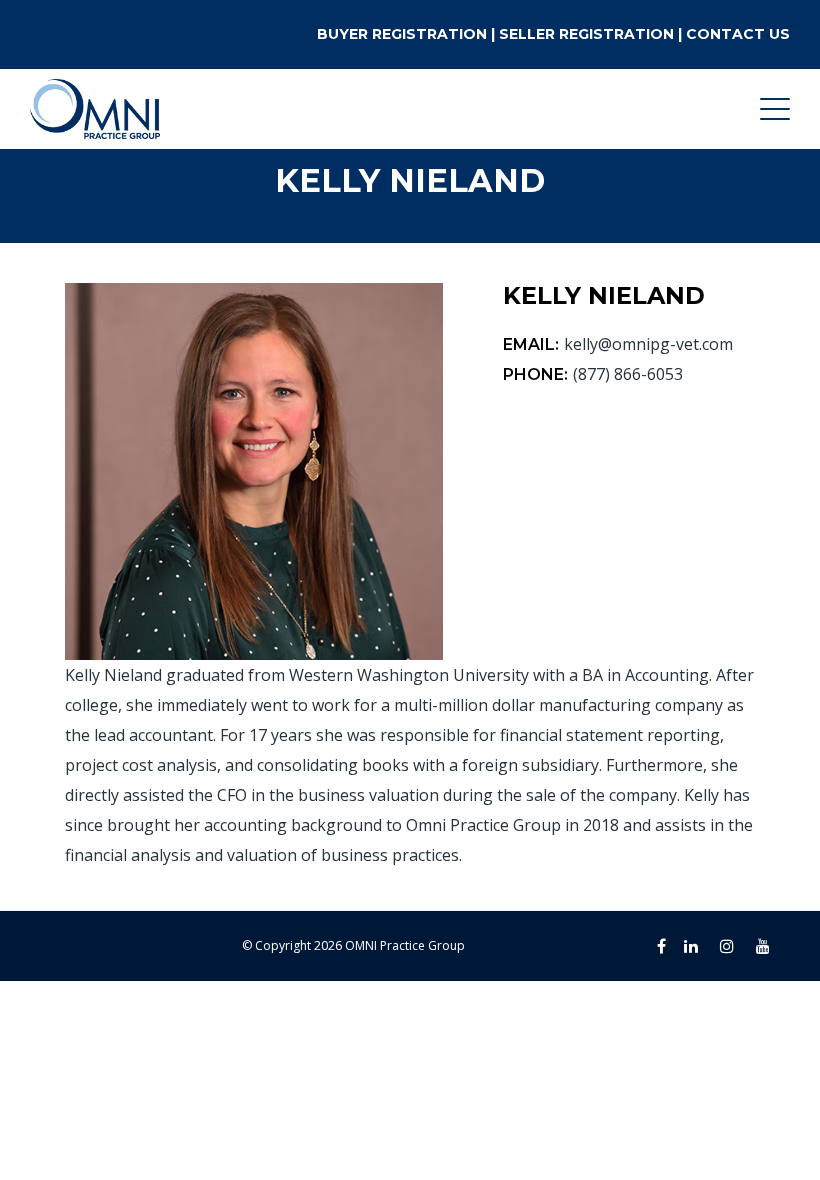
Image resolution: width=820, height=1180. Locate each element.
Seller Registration (586, 34)
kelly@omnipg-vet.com (648, 344)
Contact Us (738, 34)
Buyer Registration (402, 34)
